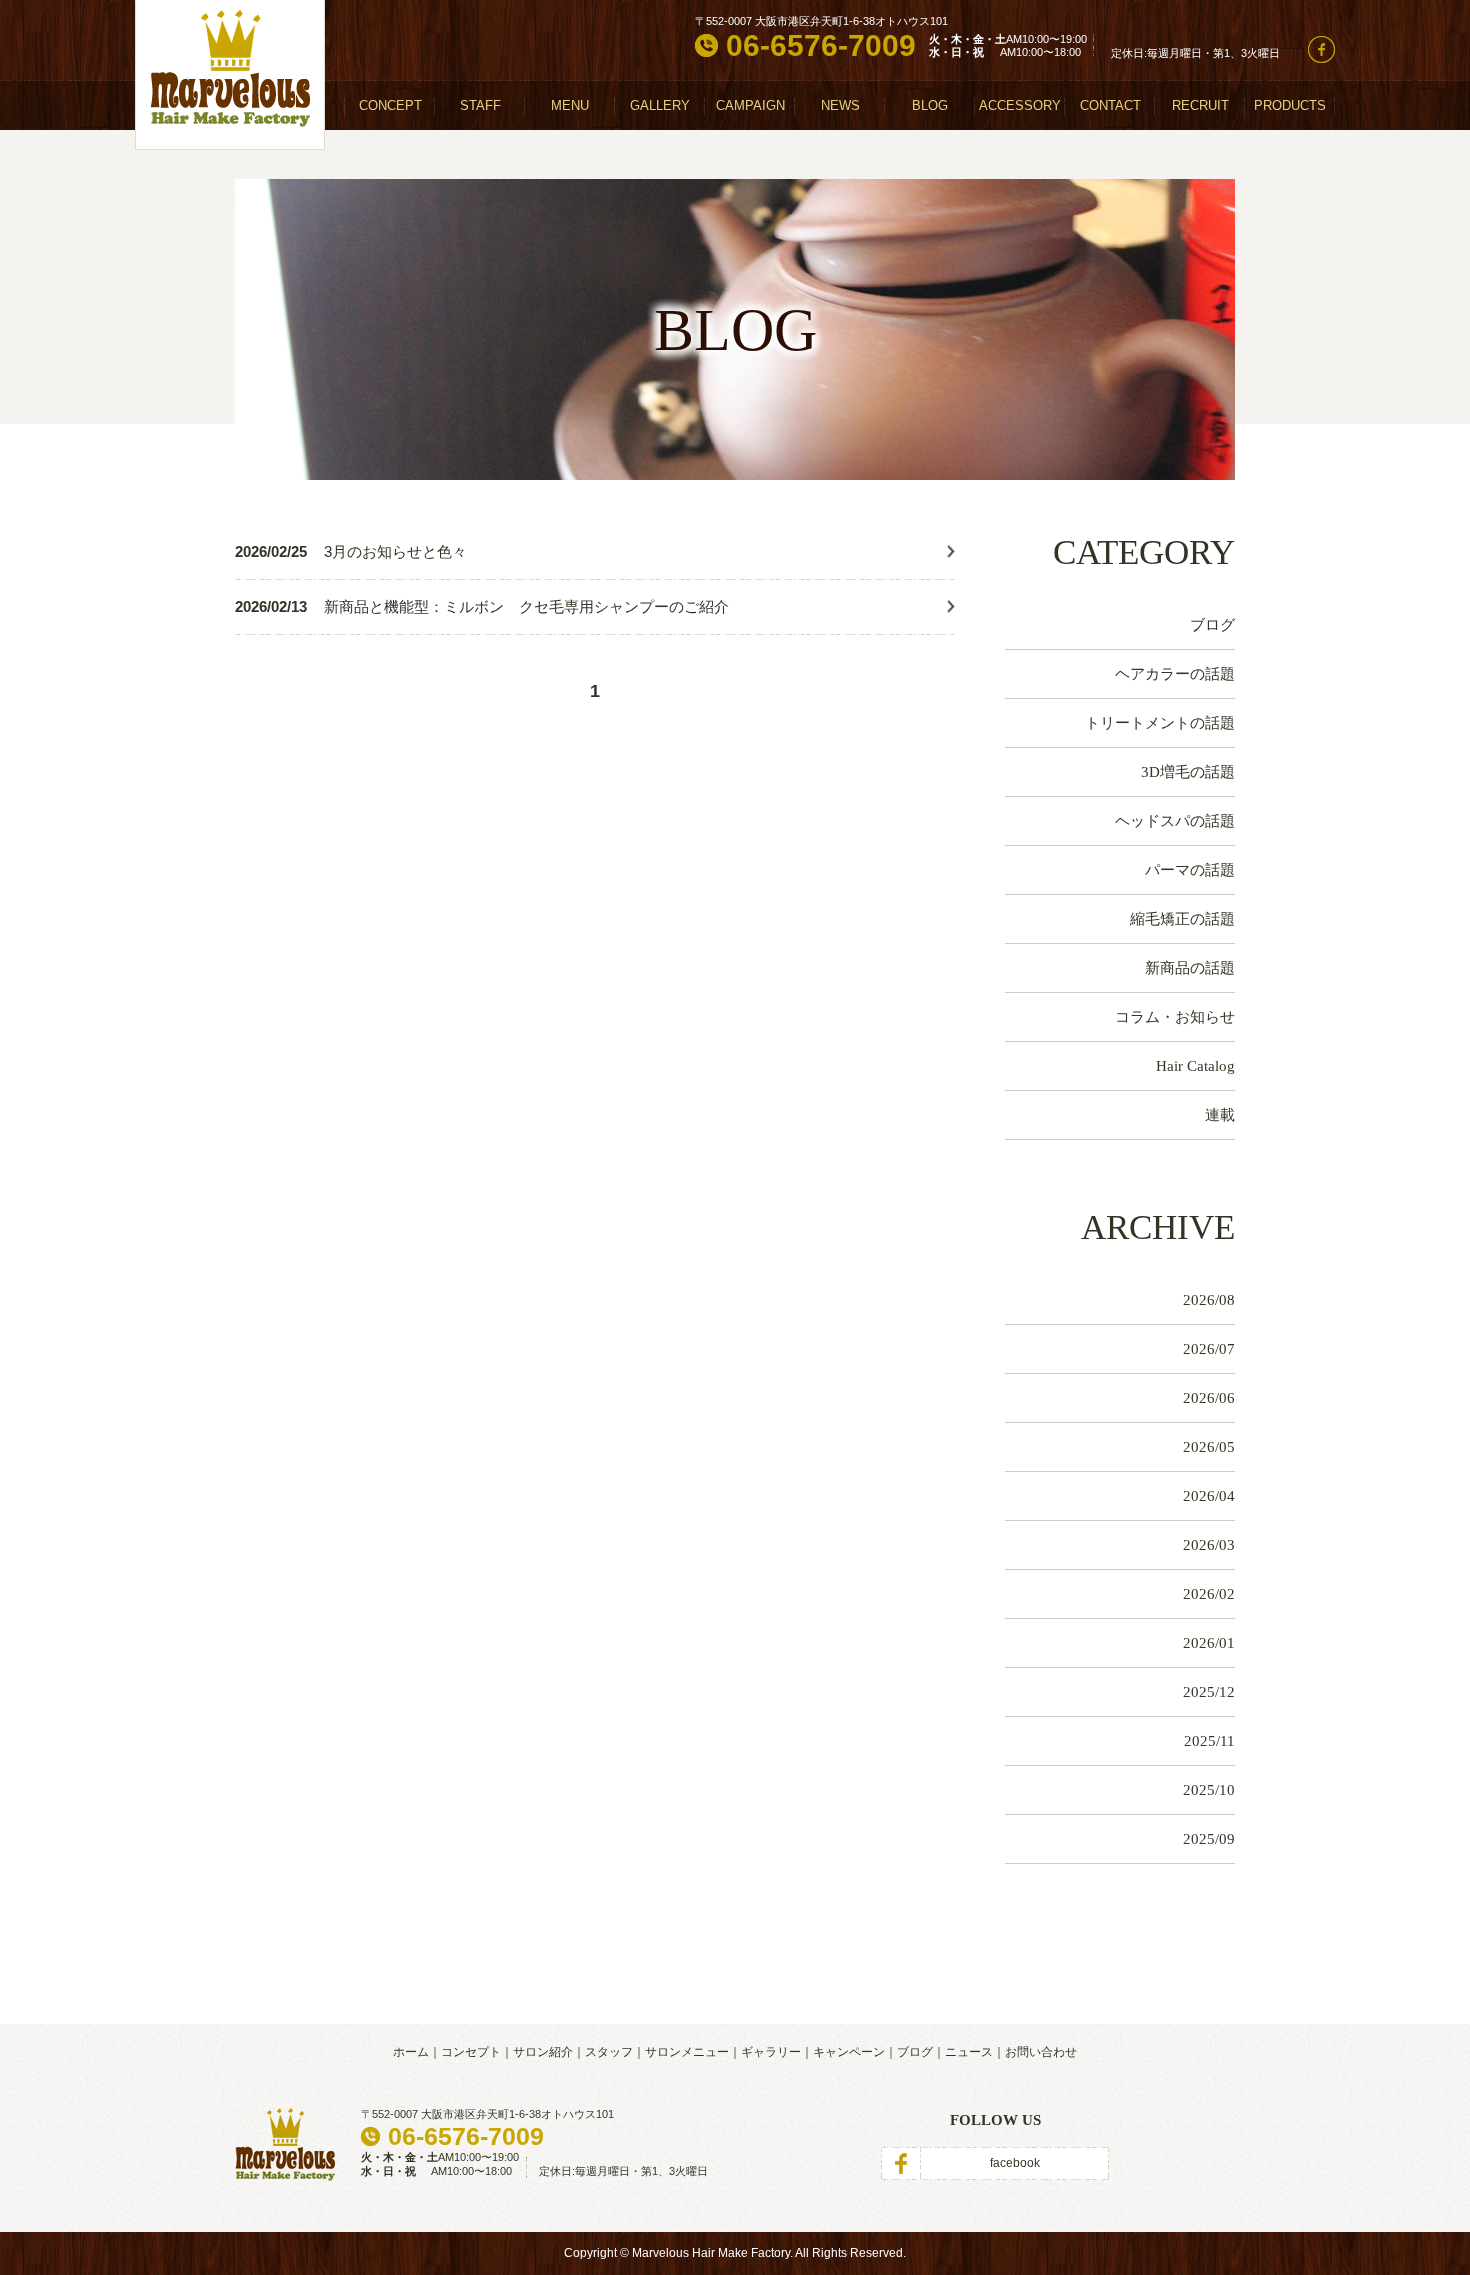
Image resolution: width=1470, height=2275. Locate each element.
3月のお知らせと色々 (395, 551)
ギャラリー (771, 2052)
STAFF (480, 105)
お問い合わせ (1041, 2052)
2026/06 (1209, 1398)
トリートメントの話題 (1160, 723)
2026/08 (1209, 1300)
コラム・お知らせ (1175, 1017)
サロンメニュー (687, 2052)
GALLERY (660, 105)
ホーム (411, 2052)
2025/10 (1209, 1790)
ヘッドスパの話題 (1175, 821)
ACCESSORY (1020, 105)
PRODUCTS (1290, 105)
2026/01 (1209, 1643)
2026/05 (1209, 1447)
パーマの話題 (1190, 870)
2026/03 (1209, 1545)
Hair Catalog (1195, 1066)
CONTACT (1110, 105)
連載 (1220, 1115)
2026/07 (1209, 1349)
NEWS (840, 105)
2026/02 (1209, 1594)
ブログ (1212, 625)
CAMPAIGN (750, 105)
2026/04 (1209, 1496)
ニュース (969, 2052)
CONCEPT (390, 105)
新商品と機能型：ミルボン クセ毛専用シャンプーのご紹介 (526, 606)
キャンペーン (849, 2052)
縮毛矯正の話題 (1182, 919)
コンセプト (471, 2052)
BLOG (930, 105)
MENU (570, 105)
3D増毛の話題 (1188, 772)
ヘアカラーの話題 (1175, 674)
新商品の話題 (1190, 968)
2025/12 (1209, 1692)
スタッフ (609, 2052)
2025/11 (1209, 1741)
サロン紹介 (543, 2052)
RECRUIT (1200, 105)
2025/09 (1209, 1839)
